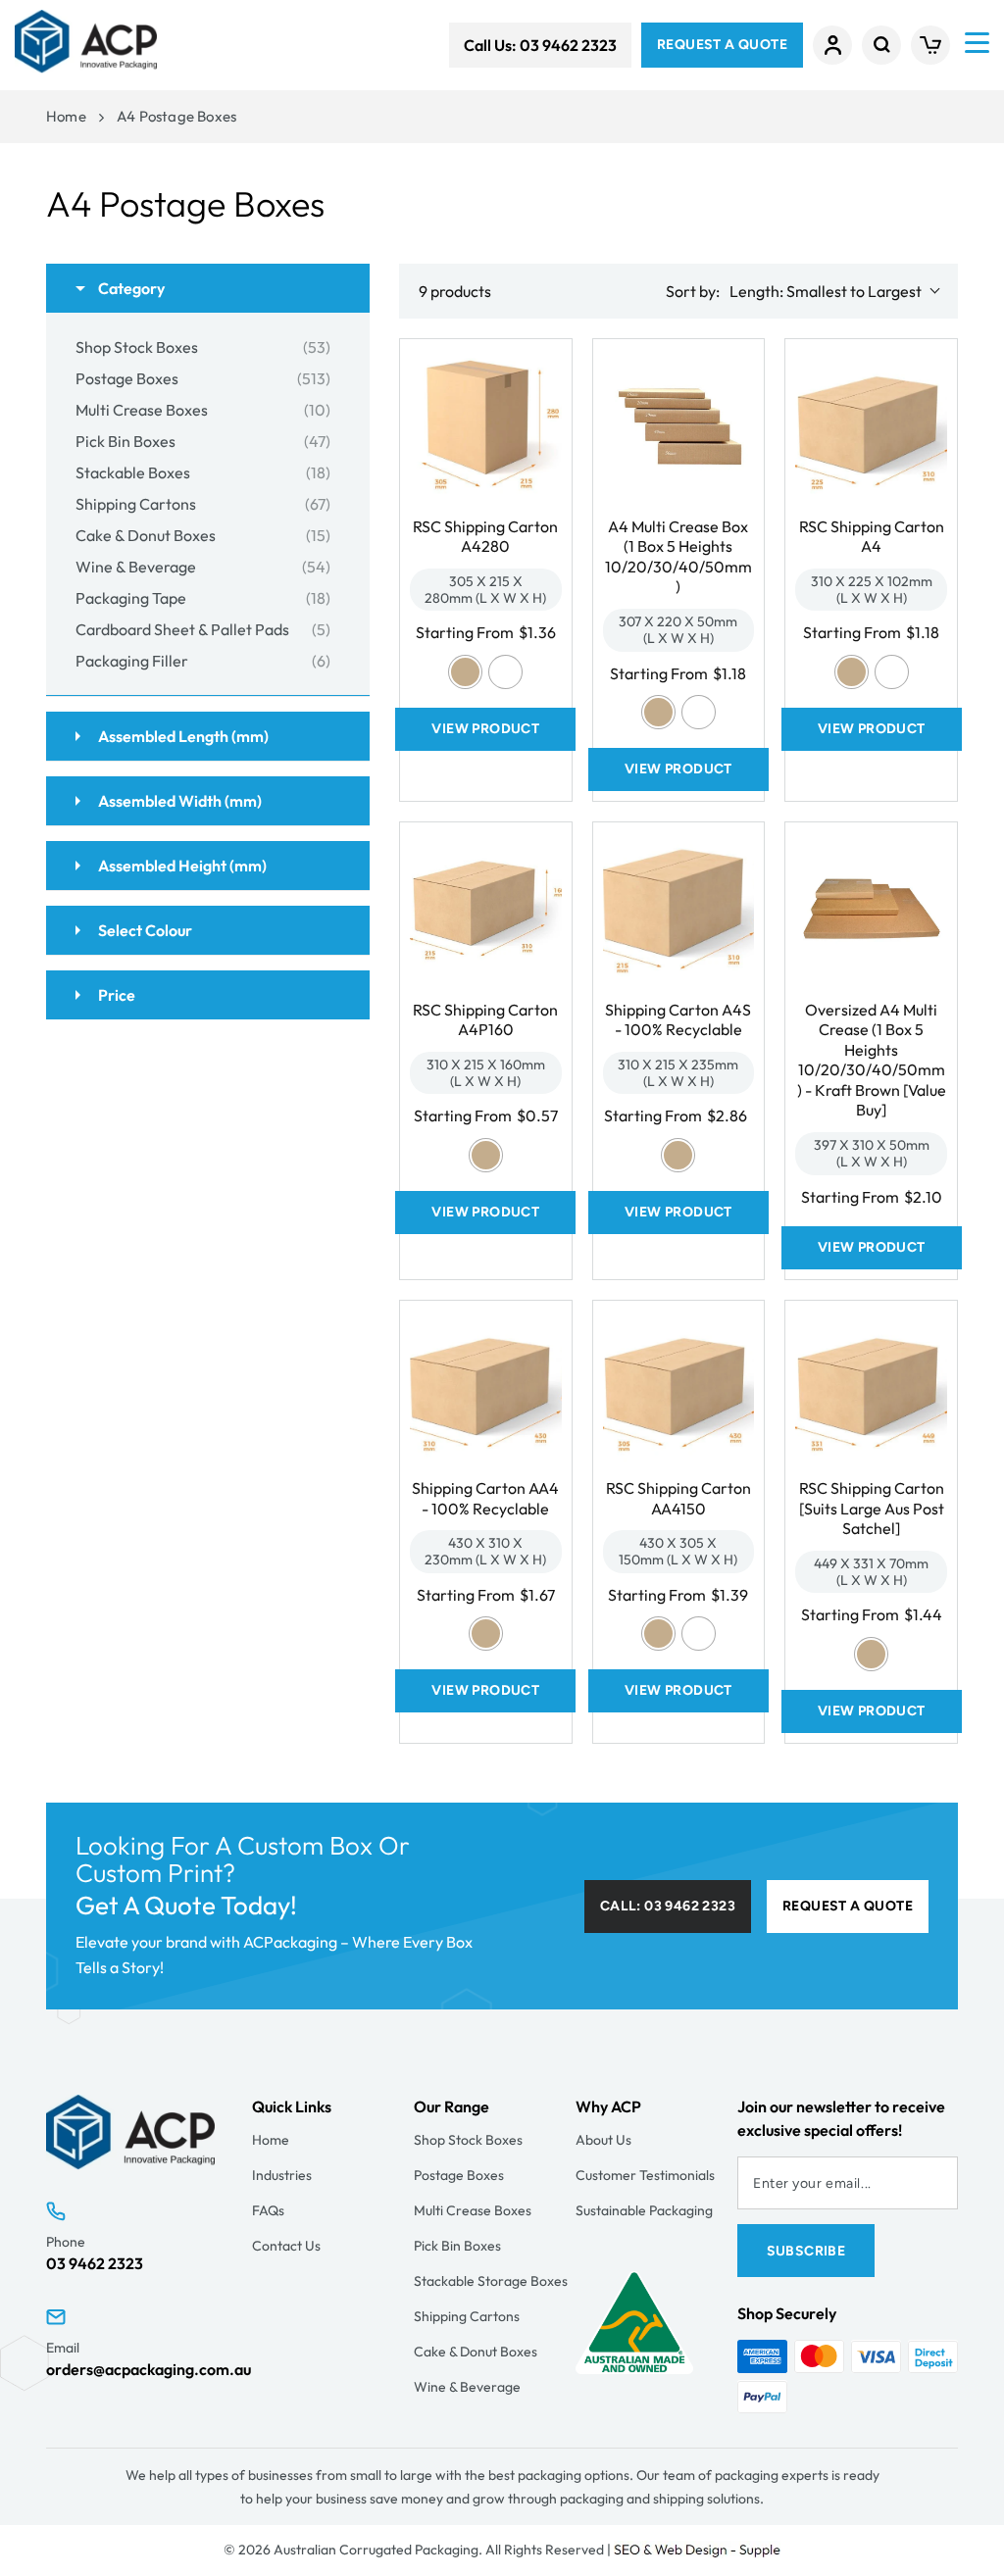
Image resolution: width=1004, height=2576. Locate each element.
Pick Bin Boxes (457, 2246)
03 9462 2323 (95, 2263)
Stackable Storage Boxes (491, 2281)
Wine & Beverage (467, 2387)
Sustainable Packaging (644, 2210)
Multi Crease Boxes (473, 2210)
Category (130, 288)
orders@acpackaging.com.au (149, 2369)
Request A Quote (722, 45)
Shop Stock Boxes (468, 2140)
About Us (603, 2140)
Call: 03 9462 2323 (668, 1906)
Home (66, 116)
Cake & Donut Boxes (476, 2352)
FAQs (268, 2210)
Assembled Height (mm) (181, 866)
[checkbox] (203, 347)
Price (115, 995)
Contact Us (286, 2246)
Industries (282, 2175)
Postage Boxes (459, 2175)
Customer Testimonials (645, 2175)
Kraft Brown (465, 672)
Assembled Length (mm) (182, 736)
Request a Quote (848, 1906)
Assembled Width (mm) (178, 801)
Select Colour (144, 930)
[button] (881, 45)
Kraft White (505, 672)
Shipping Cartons (467, 2316)
